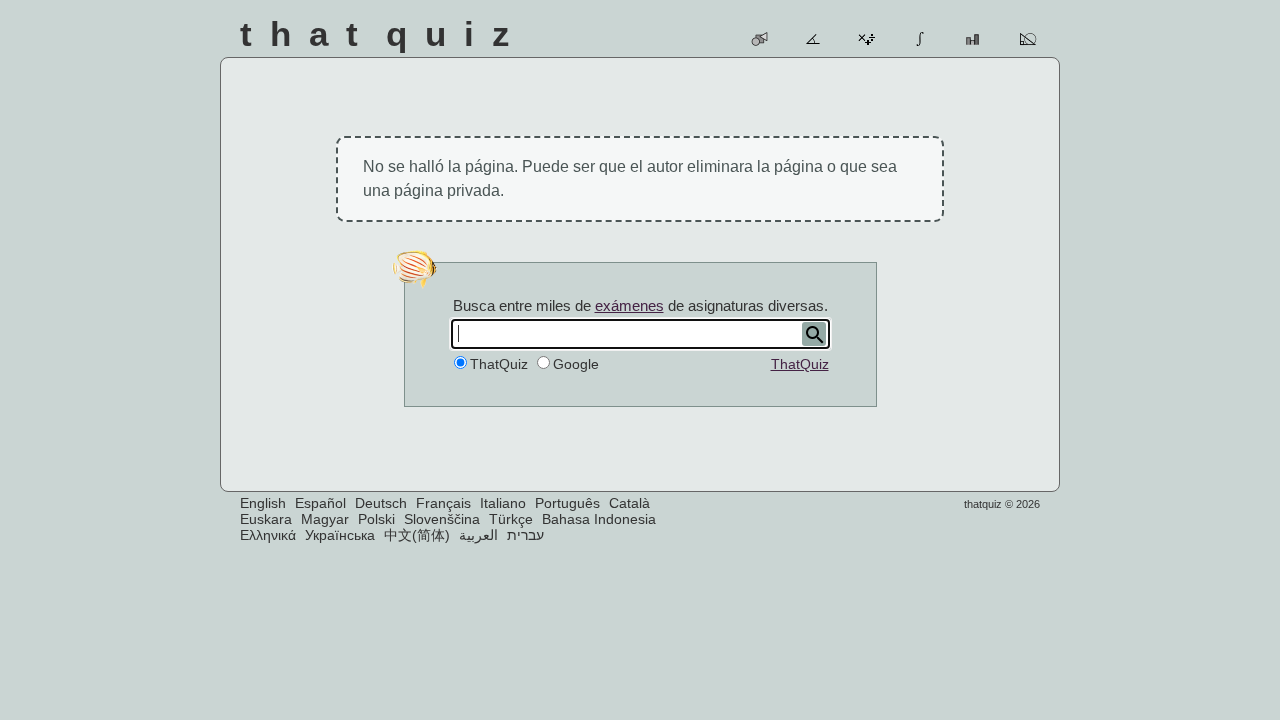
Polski (376, 519)
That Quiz (384, 33)
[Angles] (814, 39)
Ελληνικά (268, 535)
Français (443, 503)
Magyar (325, 519)
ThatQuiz (800, 364)
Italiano (503, 503)
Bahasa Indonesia (599, 519)
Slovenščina (442, 519)
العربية (478, 535)
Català (629, 503)
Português (567, 503)
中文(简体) (417, 535)
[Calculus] (921, 39)
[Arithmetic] (867, 39)
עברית (525, 535)
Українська (340, 535)
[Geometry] (1028, 39)
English (263, 503)
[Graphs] (974, 39)
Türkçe (511, 519)
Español (320, 503)
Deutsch (381, 503)
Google (576, 364)
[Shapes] (760, 39)
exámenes (629, 305)
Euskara (266, 519)
